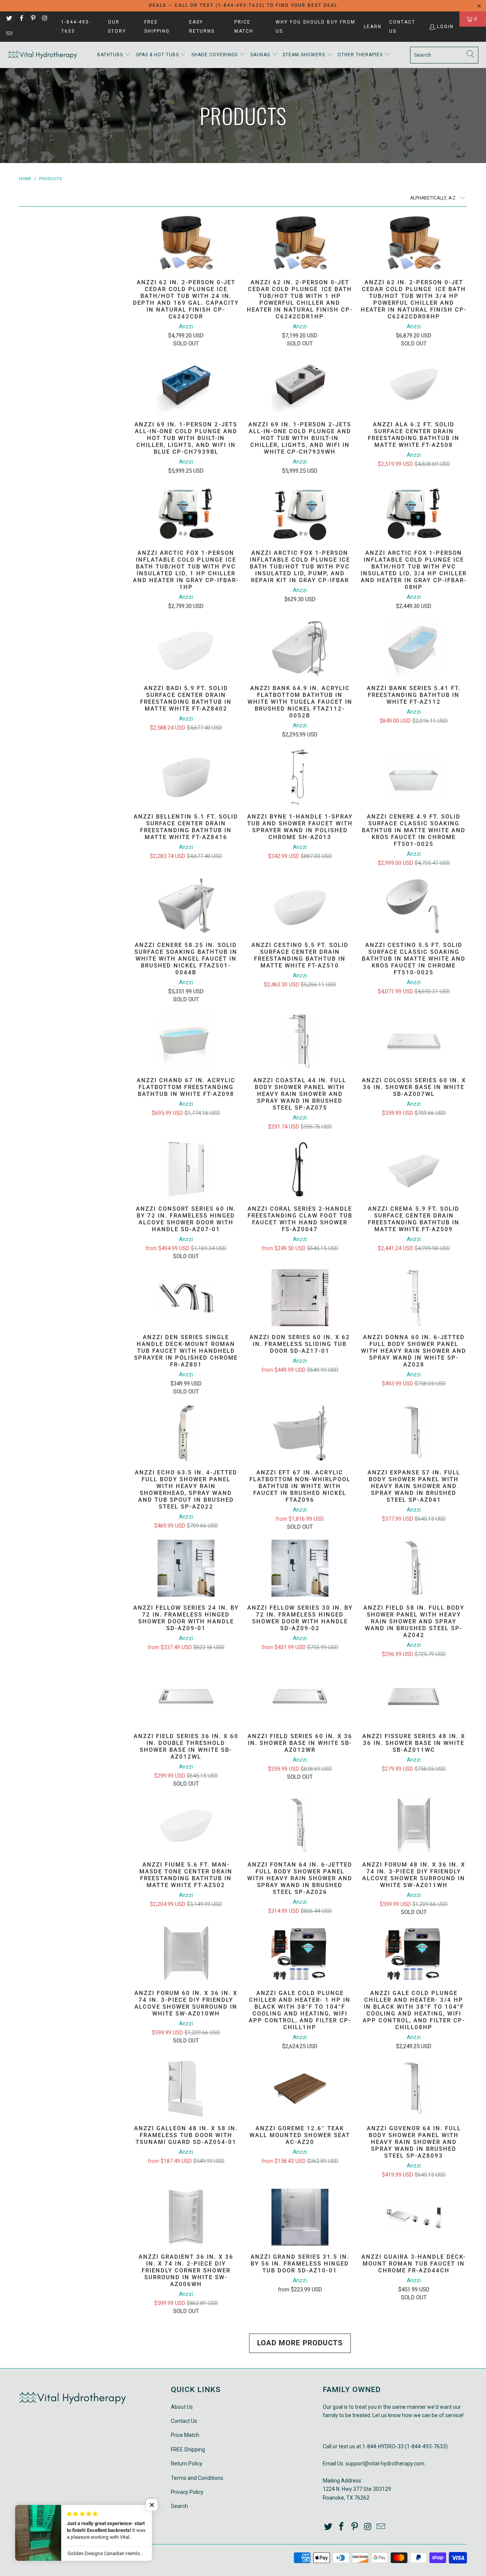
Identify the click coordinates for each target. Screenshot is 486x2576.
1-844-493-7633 (76, 27)
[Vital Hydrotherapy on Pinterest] (33, 19)
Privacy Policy (187, 2492)
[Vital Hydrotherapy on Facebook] (21, 19)
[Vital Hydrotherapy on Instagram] (45, 19)
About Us (182, 2407)
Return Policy (187, 2464)
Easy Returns (202, 27)
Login (445, 27)
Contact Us (402, 27)
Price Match (244, 27)
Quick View (186, 262)
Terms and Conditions (197, 2478)
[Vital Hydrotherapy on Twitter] (9, 19)
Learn (373, 27)
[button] (114, 55)
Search (179, 2506)
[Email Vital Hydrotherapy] (9, 34)
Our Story (117, 27)
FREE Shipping (157, 27)
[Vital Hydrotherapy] (43, 55)
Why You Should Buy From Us (316, 27)
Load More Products (300, 2343)
